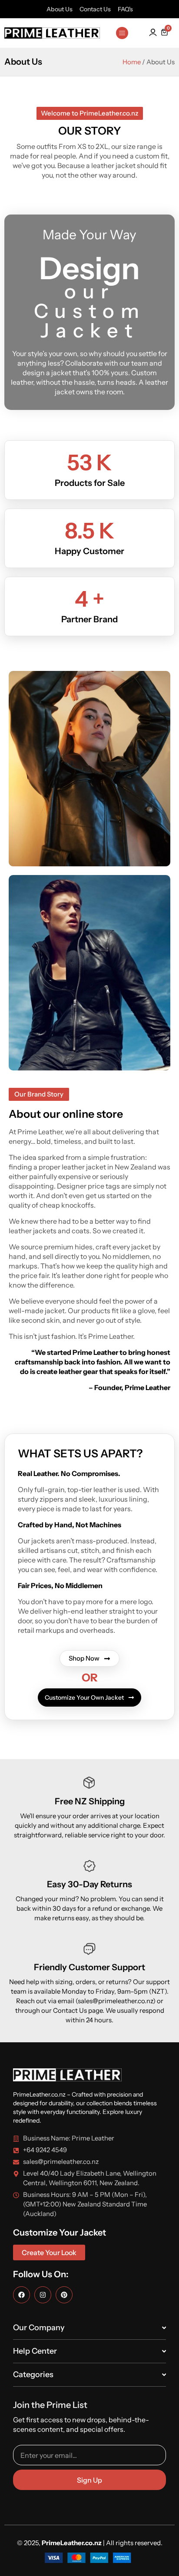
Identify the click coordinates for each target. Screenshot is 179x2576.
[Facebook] (22, 2295)
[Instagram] (43, 2295)
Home (132, 62)
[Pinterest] (64, 2295)
